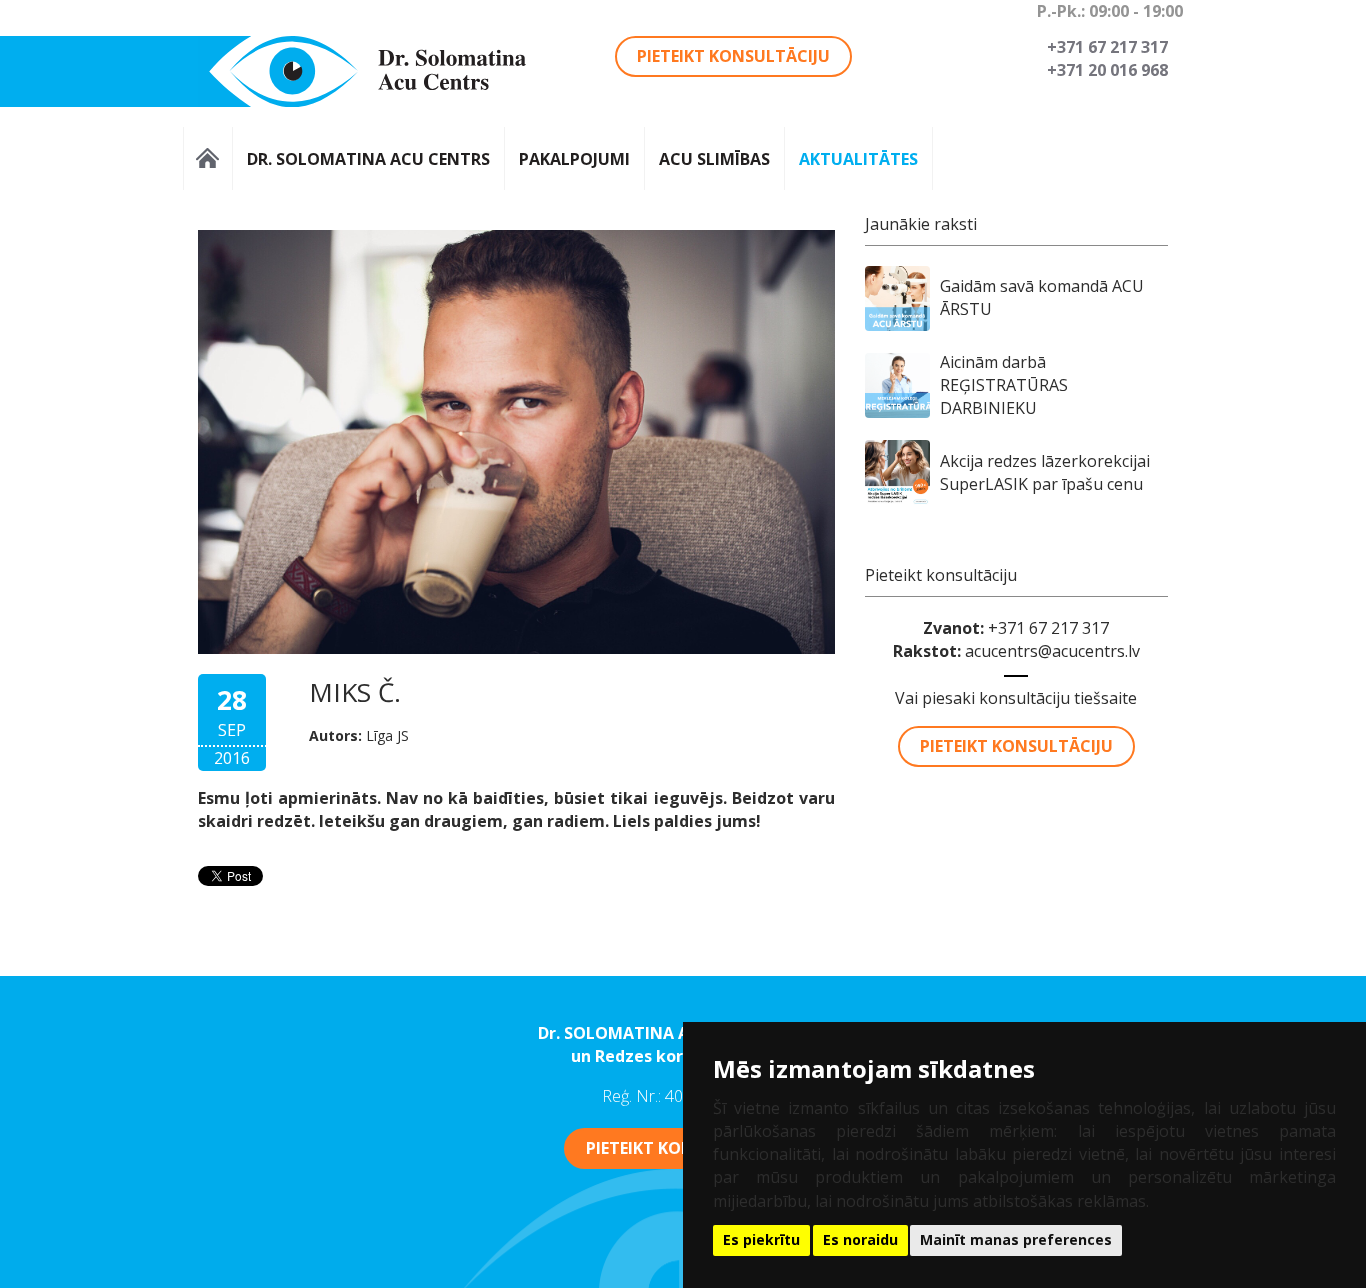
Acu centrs (208, 158)
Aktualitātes (858, 158)
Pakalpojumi (574, 158)
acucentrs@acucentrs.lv (1052, 651)
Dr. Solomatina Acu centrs (368, 158)
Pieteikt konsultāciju (733, 56)
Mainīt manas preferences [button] (1016, 1239)
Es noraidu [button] (860, 1239)
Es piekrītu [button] (761, 1239)
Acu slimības (714, 158)
